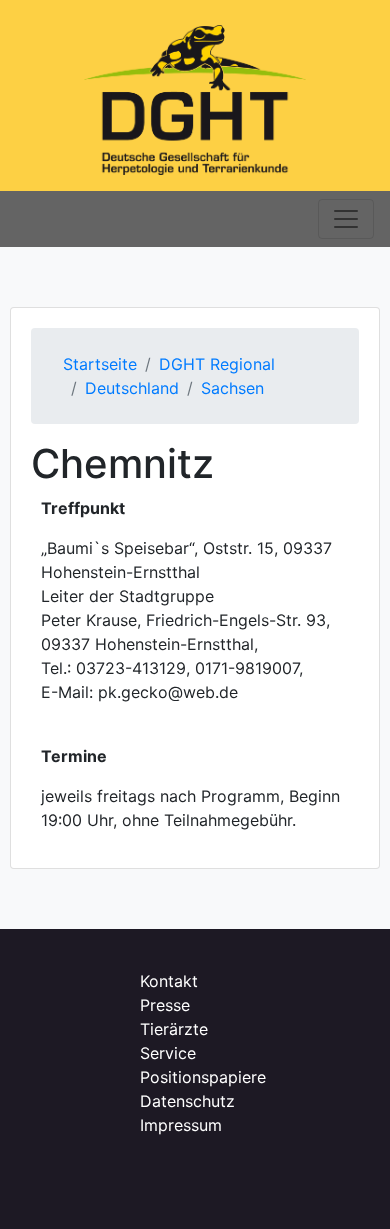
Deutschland (132, 388)
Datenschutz (187, 1101)
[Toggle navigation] (346, 219)
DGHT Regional (217, 364)
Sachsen (232, 388)
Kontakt (169, 981)
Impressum (181, 1125)
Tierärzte (174, 1029)
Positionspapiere (203, 1077)
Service (168, 1053)
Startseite (100, 364)
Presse (165, 1005)
